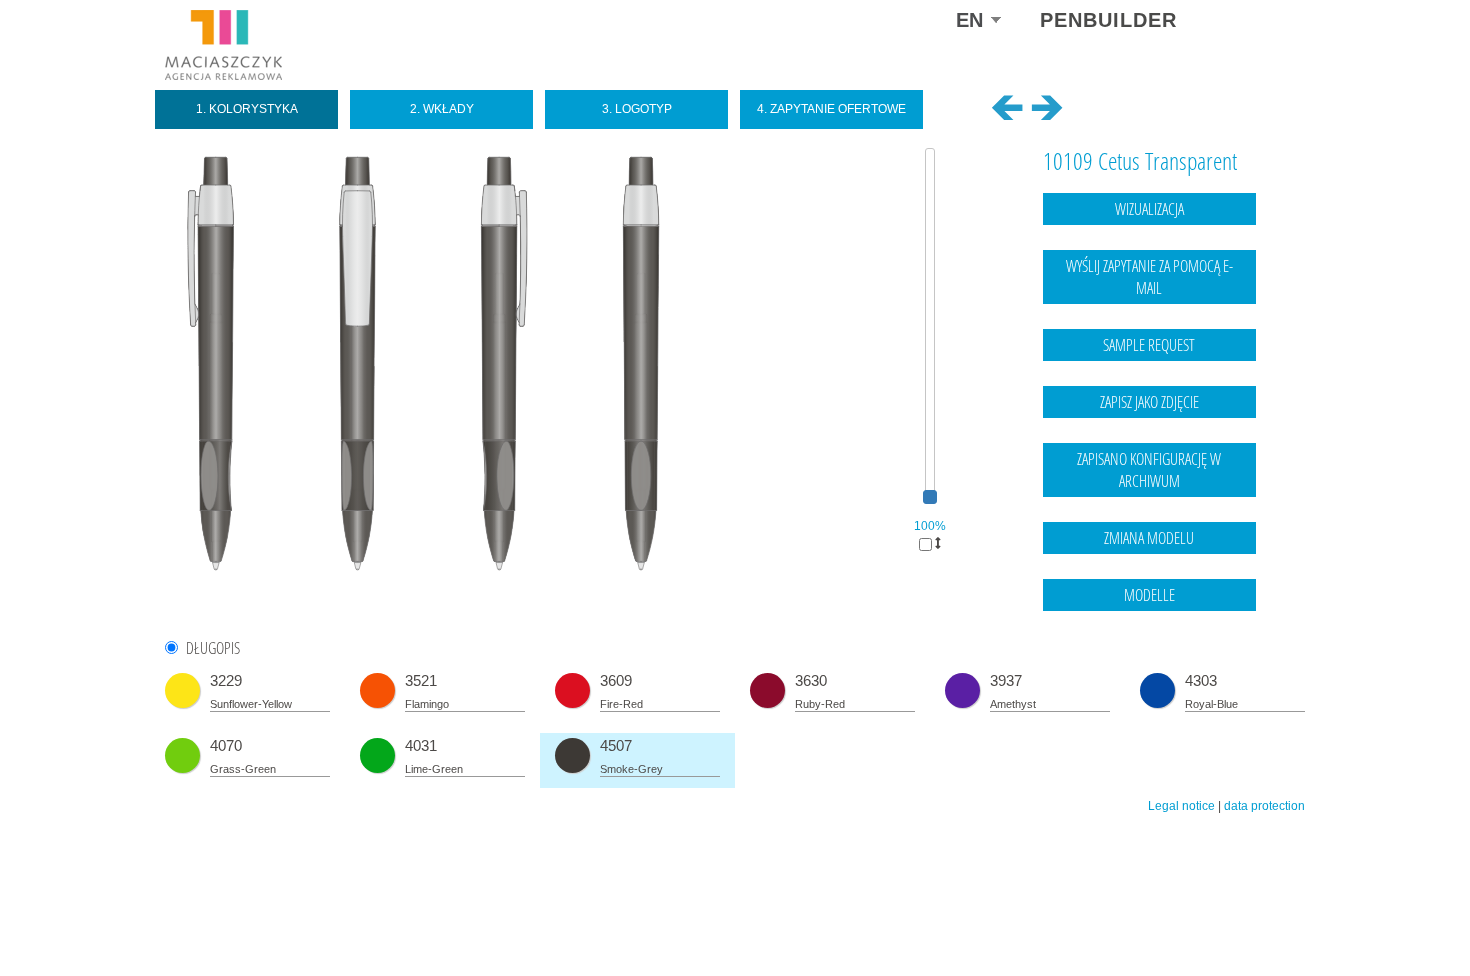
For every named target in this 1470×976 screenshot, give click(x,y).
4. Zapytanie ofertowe (831, 109)
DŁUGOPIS (213, 648)
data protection (1264, 806)
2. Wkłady (442, 109)
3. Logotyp (637, 109)
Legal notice (1181, 806)
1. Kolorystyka (247, 109)
